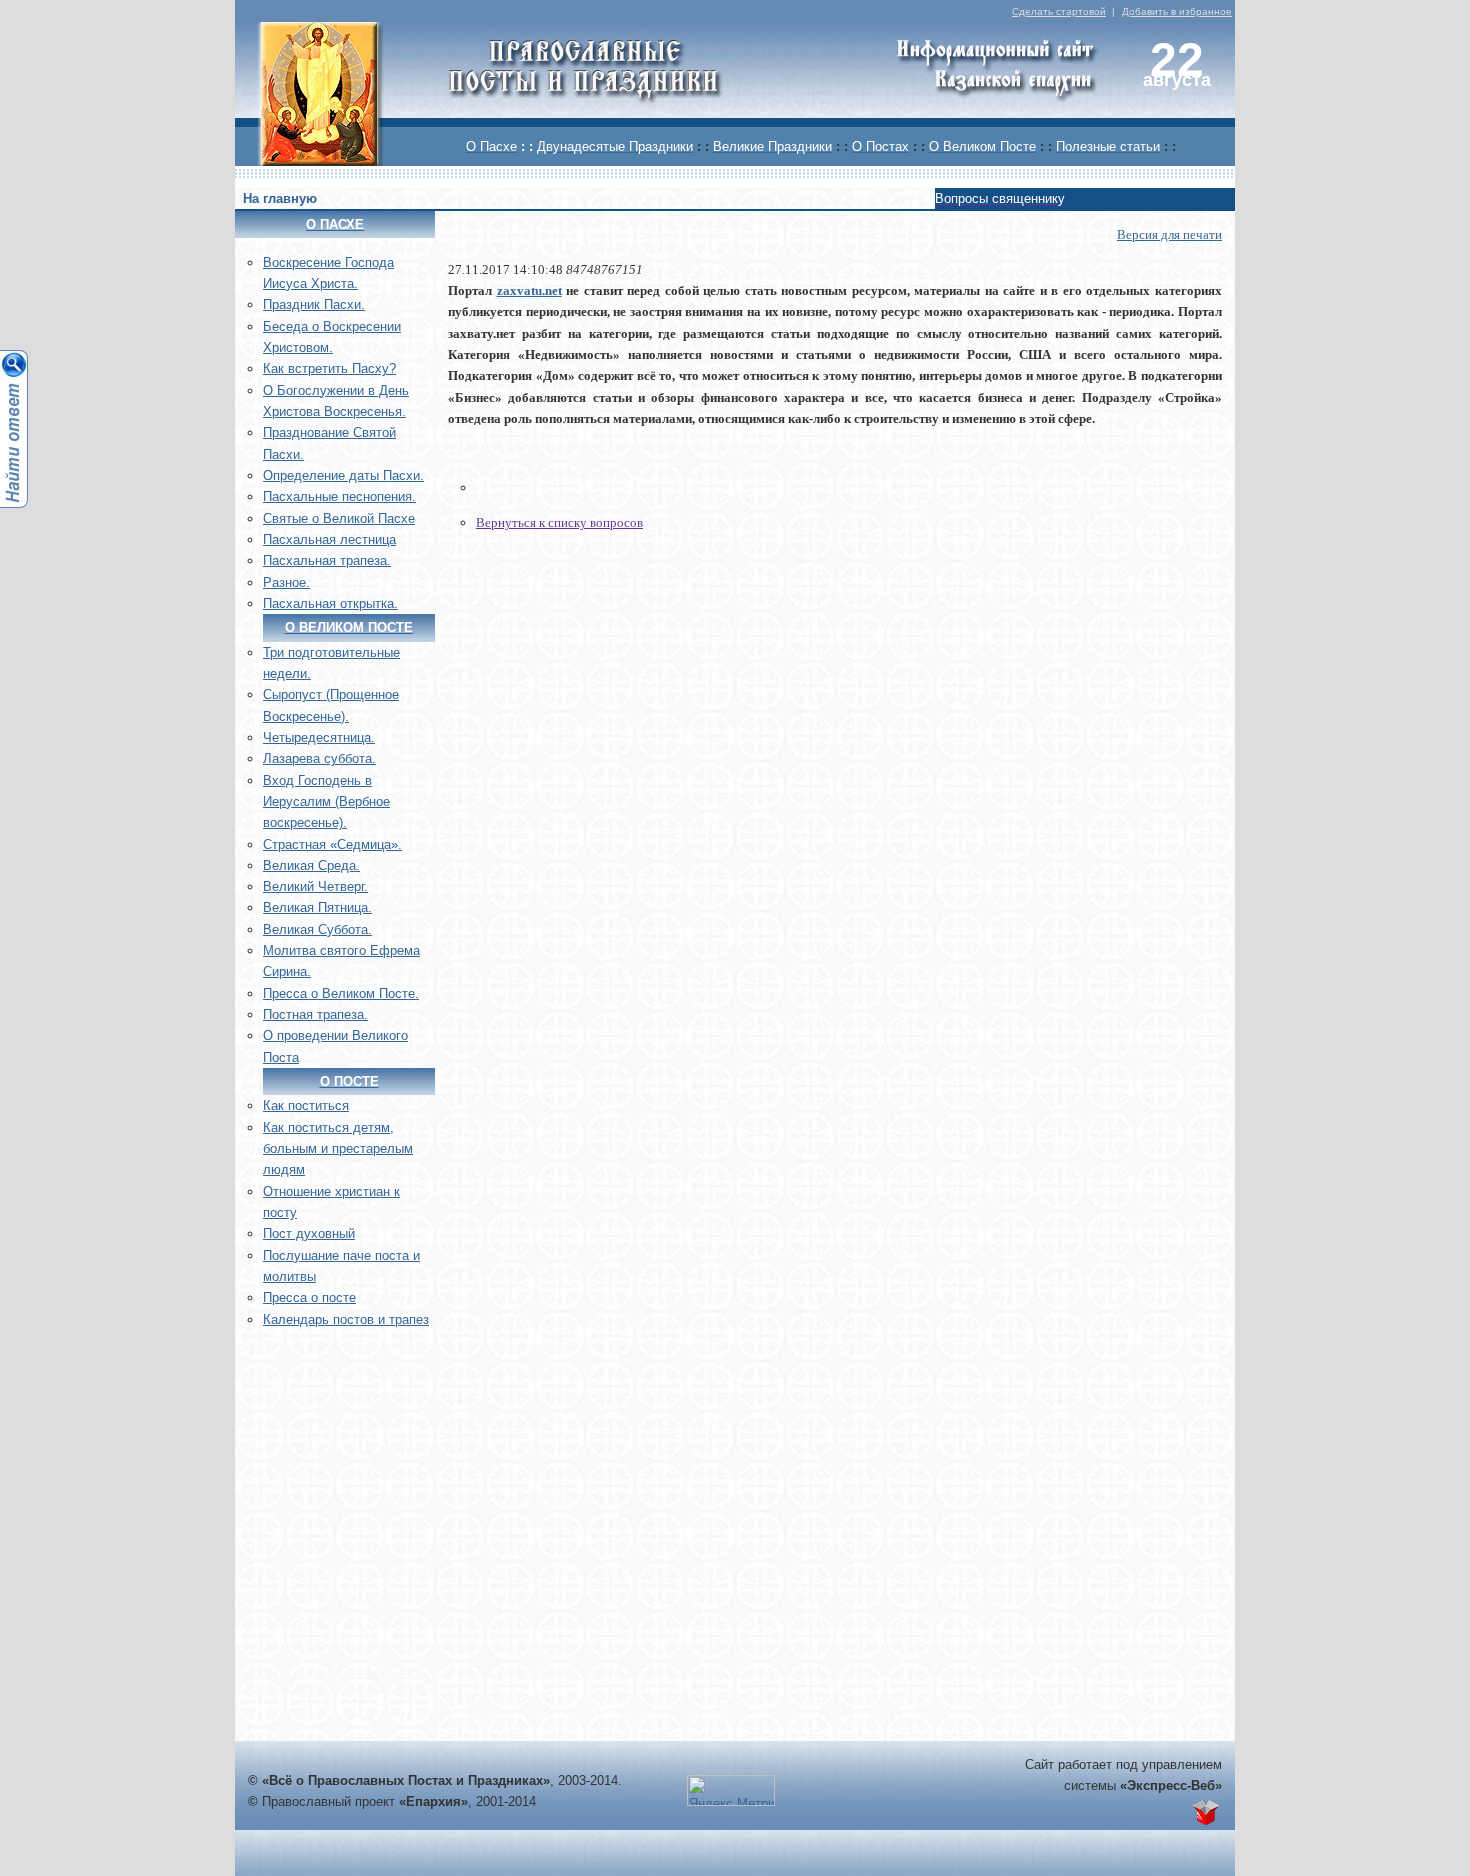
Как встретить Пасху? (329, 368)
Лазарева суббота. (319, 758)
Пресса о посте (309, 1297)
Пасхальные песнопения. (339, 496)
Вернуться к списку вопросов (559, 522)
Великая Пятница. (317, 907)
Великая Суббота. (317, 929)
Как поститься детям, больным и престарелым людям (338, 1149)
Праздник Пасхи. (314, 304)
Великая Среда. (311, 865)
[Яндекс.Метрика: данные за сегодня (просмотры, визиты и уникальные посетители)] (731, 1790)
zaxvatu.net (529, 290)
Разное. (286, 582)
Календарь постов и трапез (346, 1319)
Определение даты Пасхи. (343, 475)
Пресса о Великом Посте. (341, 993)
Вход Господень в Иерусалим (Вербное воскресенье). (326, 802)
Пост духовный (309, 1233)
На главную (280, 198)
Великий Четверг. (315, 886)
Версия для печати (1169, 234)
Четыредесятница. (319, 737)
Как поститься (306, 1105)
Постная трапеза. (315, 1014)
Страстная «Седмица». (332, 844)
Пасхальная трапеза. (327, 560)
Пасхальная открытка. (330, 603)
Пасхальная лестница (329, 539)
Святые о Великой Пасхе (339, 518)
